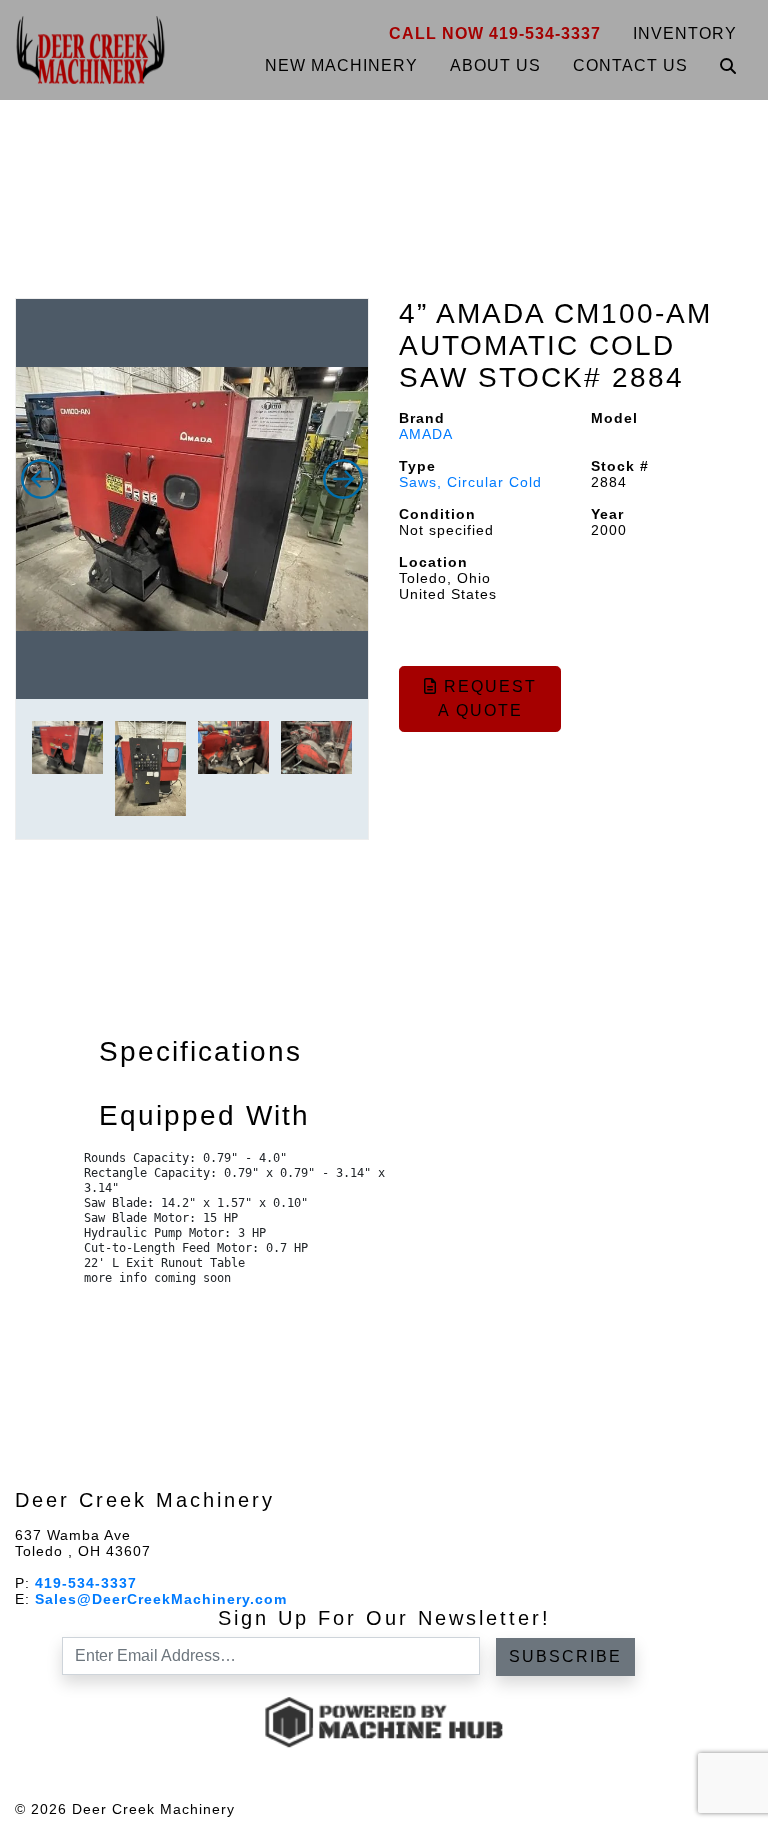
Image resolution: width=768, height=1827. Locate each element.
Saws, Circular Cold (470, 482)
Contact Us (630, 65)
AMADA (426, 434)
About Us (495, 65)
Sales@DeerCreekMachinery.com (161, 1599)
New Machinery (341, 65)
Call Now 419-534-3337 (495, 33)
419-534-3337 (86, 1583)
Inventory (685, 33)
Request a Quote (487, 698)
